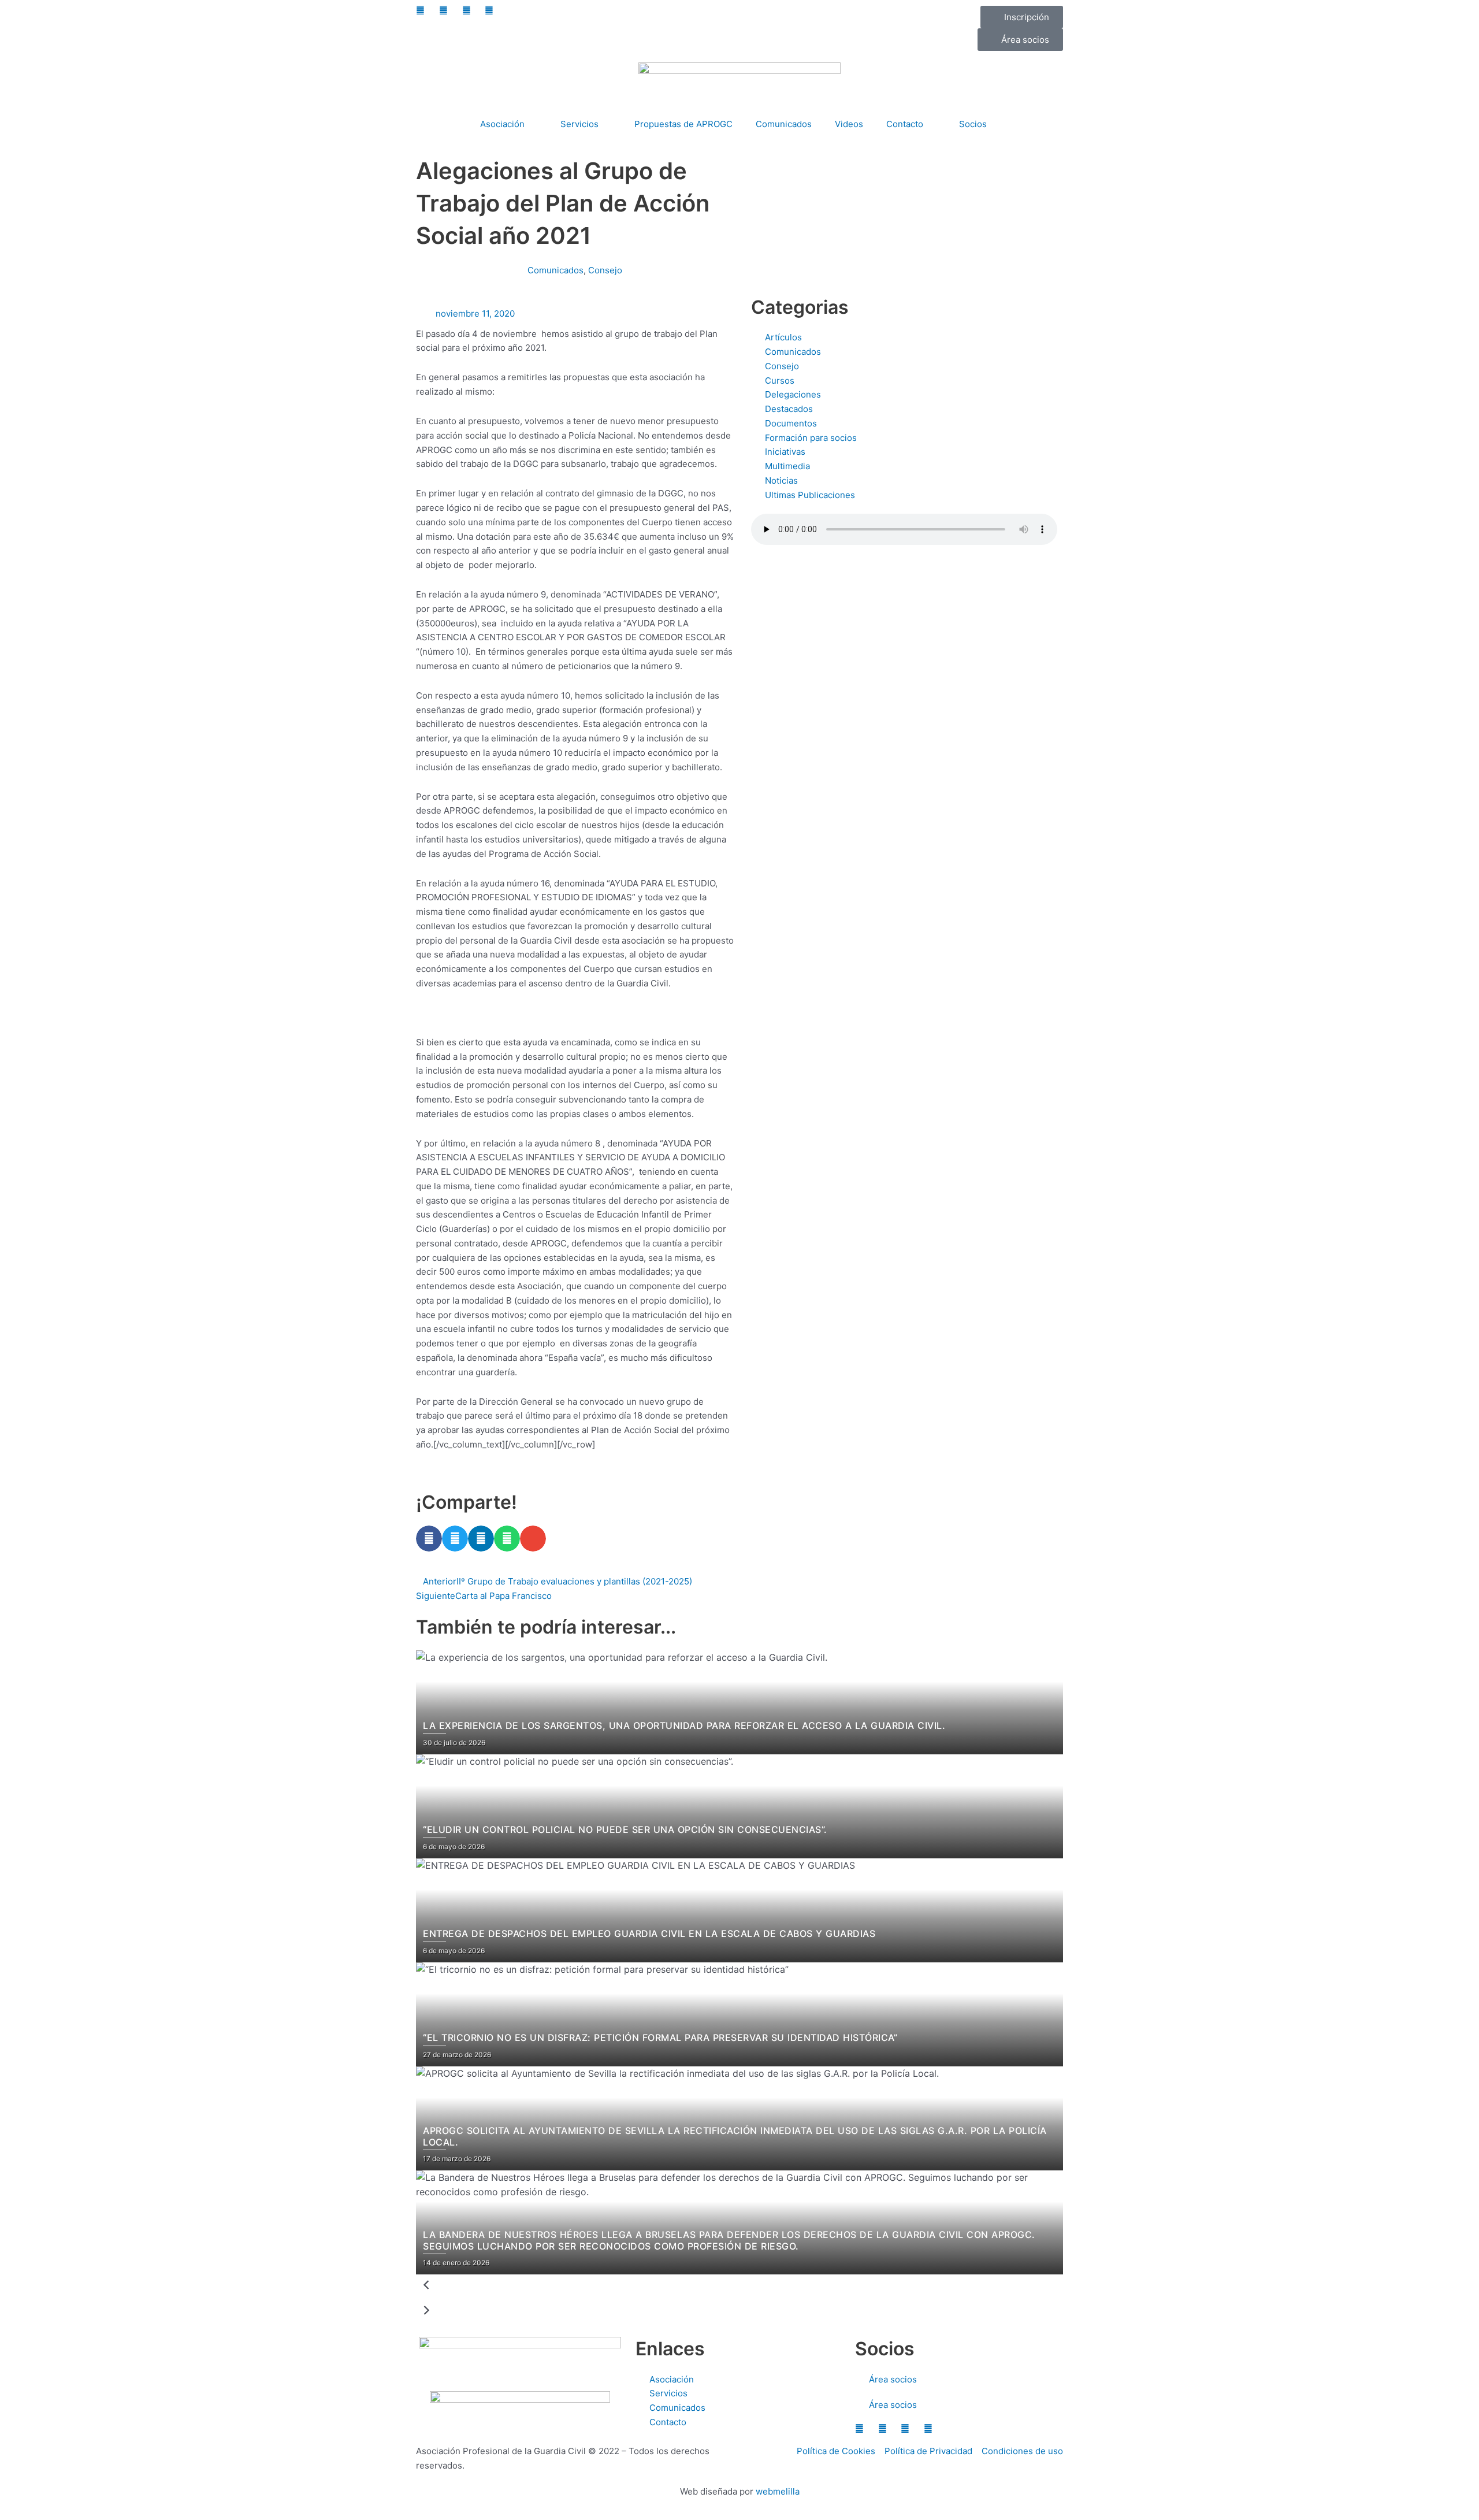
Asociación (502, 124)
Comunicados (784, 124)
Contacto (905, 124)
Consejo (605, 270)
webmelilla (778, 2491)
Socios (973, 124)
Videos (849, 124)
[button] (429, 1539)
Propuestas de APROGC (683, 124)
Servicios (579, 124)
